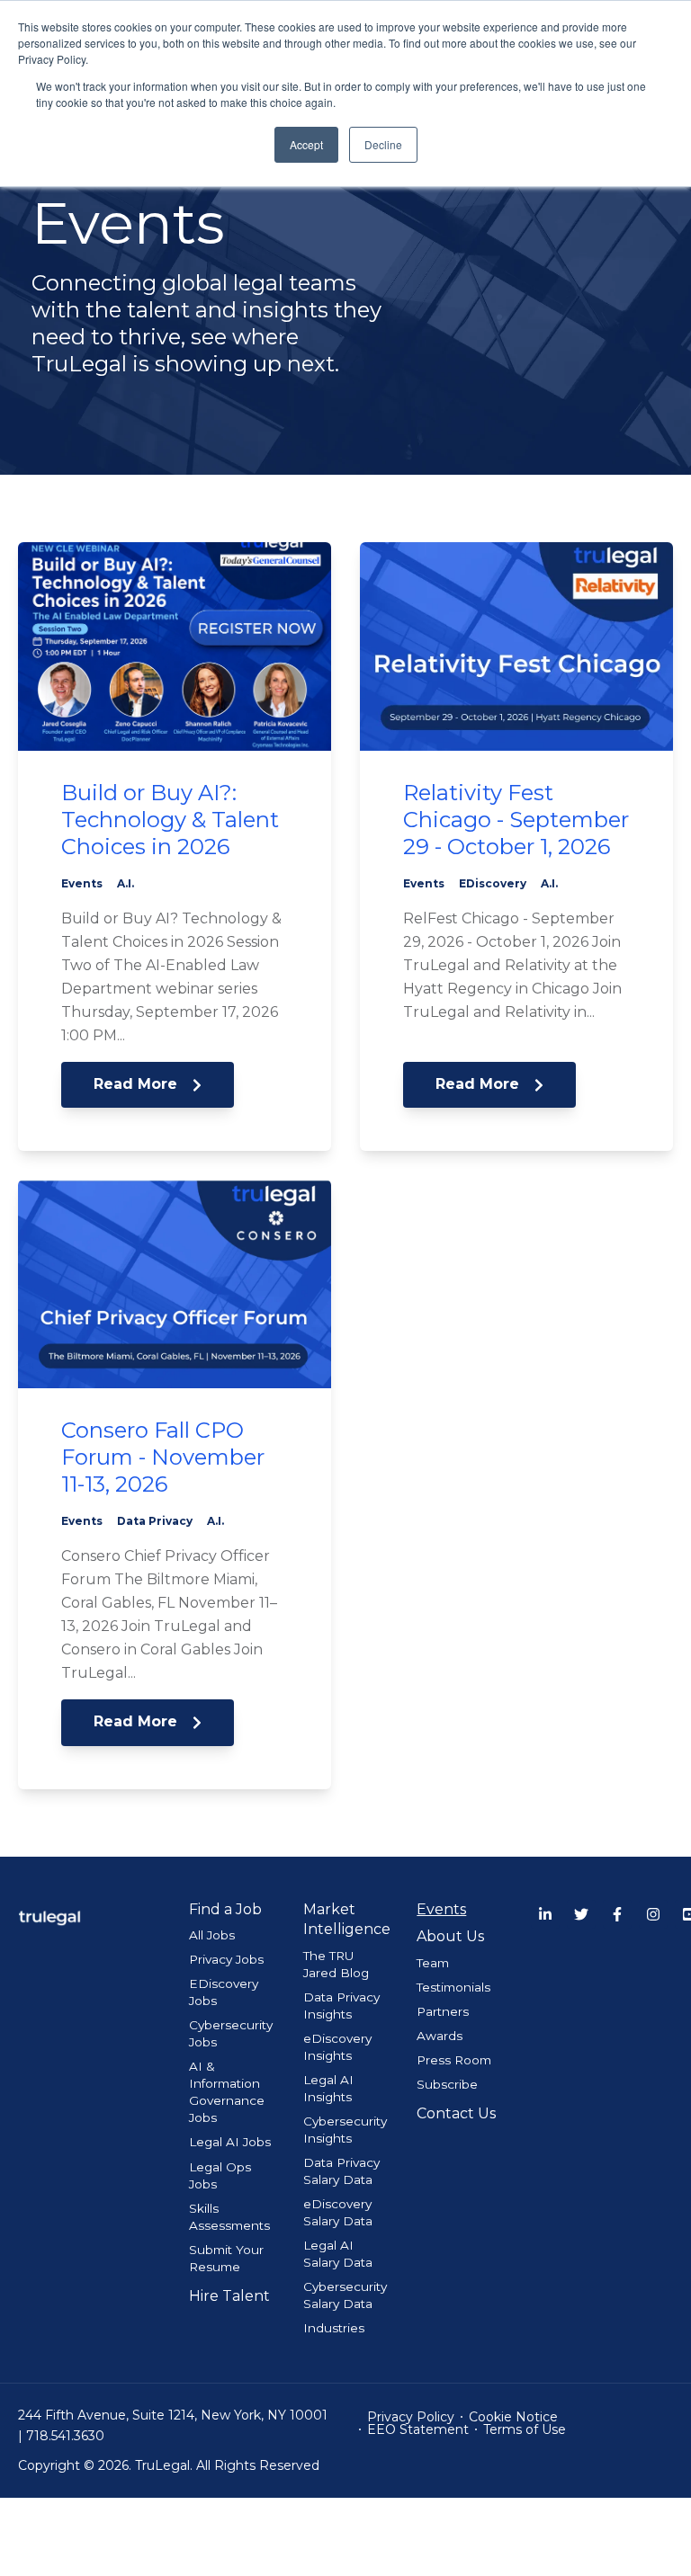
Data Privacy (155, 1521)
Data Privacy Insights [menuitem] (341, 2006)
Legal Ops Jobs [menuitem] (220, 2175)
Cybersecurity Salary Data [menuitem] (345, 2295)
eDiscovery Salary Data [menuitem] (338, 2212)
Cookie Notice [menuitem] (513, 2417)
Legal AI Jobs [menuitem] (230, 2142)
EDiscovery (493, 883)
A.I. (126, 883)
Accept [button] (306, 144)
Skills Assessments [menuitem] (229, 2217)
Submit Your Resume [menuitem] (226, 2258)
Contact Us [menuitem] (456, 2113)
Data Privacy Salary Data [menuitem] (341, 2171)
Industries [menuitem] (334, 2328)
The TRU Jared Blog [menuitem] (336, 1964)
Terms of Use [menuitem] (525, 2429)
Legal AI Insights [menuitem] (328, 2088)
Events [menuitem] (441, 1909)
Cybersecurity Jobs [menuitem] (231, 2033)
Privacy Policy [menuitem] (411, 2417)
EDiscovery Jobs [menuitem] (224, 1992)
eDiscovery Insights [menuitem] (337, 2047)
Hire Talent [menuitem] (229, 2296)
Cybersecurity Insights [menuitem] (345, 2130)
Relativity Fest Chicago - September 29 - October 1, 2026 (516, 820)
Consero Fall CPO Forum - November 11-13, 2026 (163, 1457)
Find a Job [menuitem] (225, 1909)
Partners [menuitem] (443, 2011)
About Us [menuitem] (450, 1936)
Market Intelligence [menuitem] (346, 1919)
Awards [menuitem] (440, 2036)
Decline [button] (383, 144)
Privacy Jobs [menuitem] (226, 1959)
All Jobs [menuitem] (212, 1935)
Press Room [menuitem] (454, 2060)
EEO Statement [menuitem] (418, 2429)
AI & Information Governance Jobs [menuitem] (227, 2092)
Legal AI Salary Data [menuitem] (338, 2254)
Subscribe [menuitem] (447, 2084)
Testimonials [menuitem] (453, 1987)
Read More (138, 1084)
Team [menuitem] (433, 1963)
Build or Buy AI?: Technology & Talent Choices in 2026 (170, 820)
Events (82, 883)
